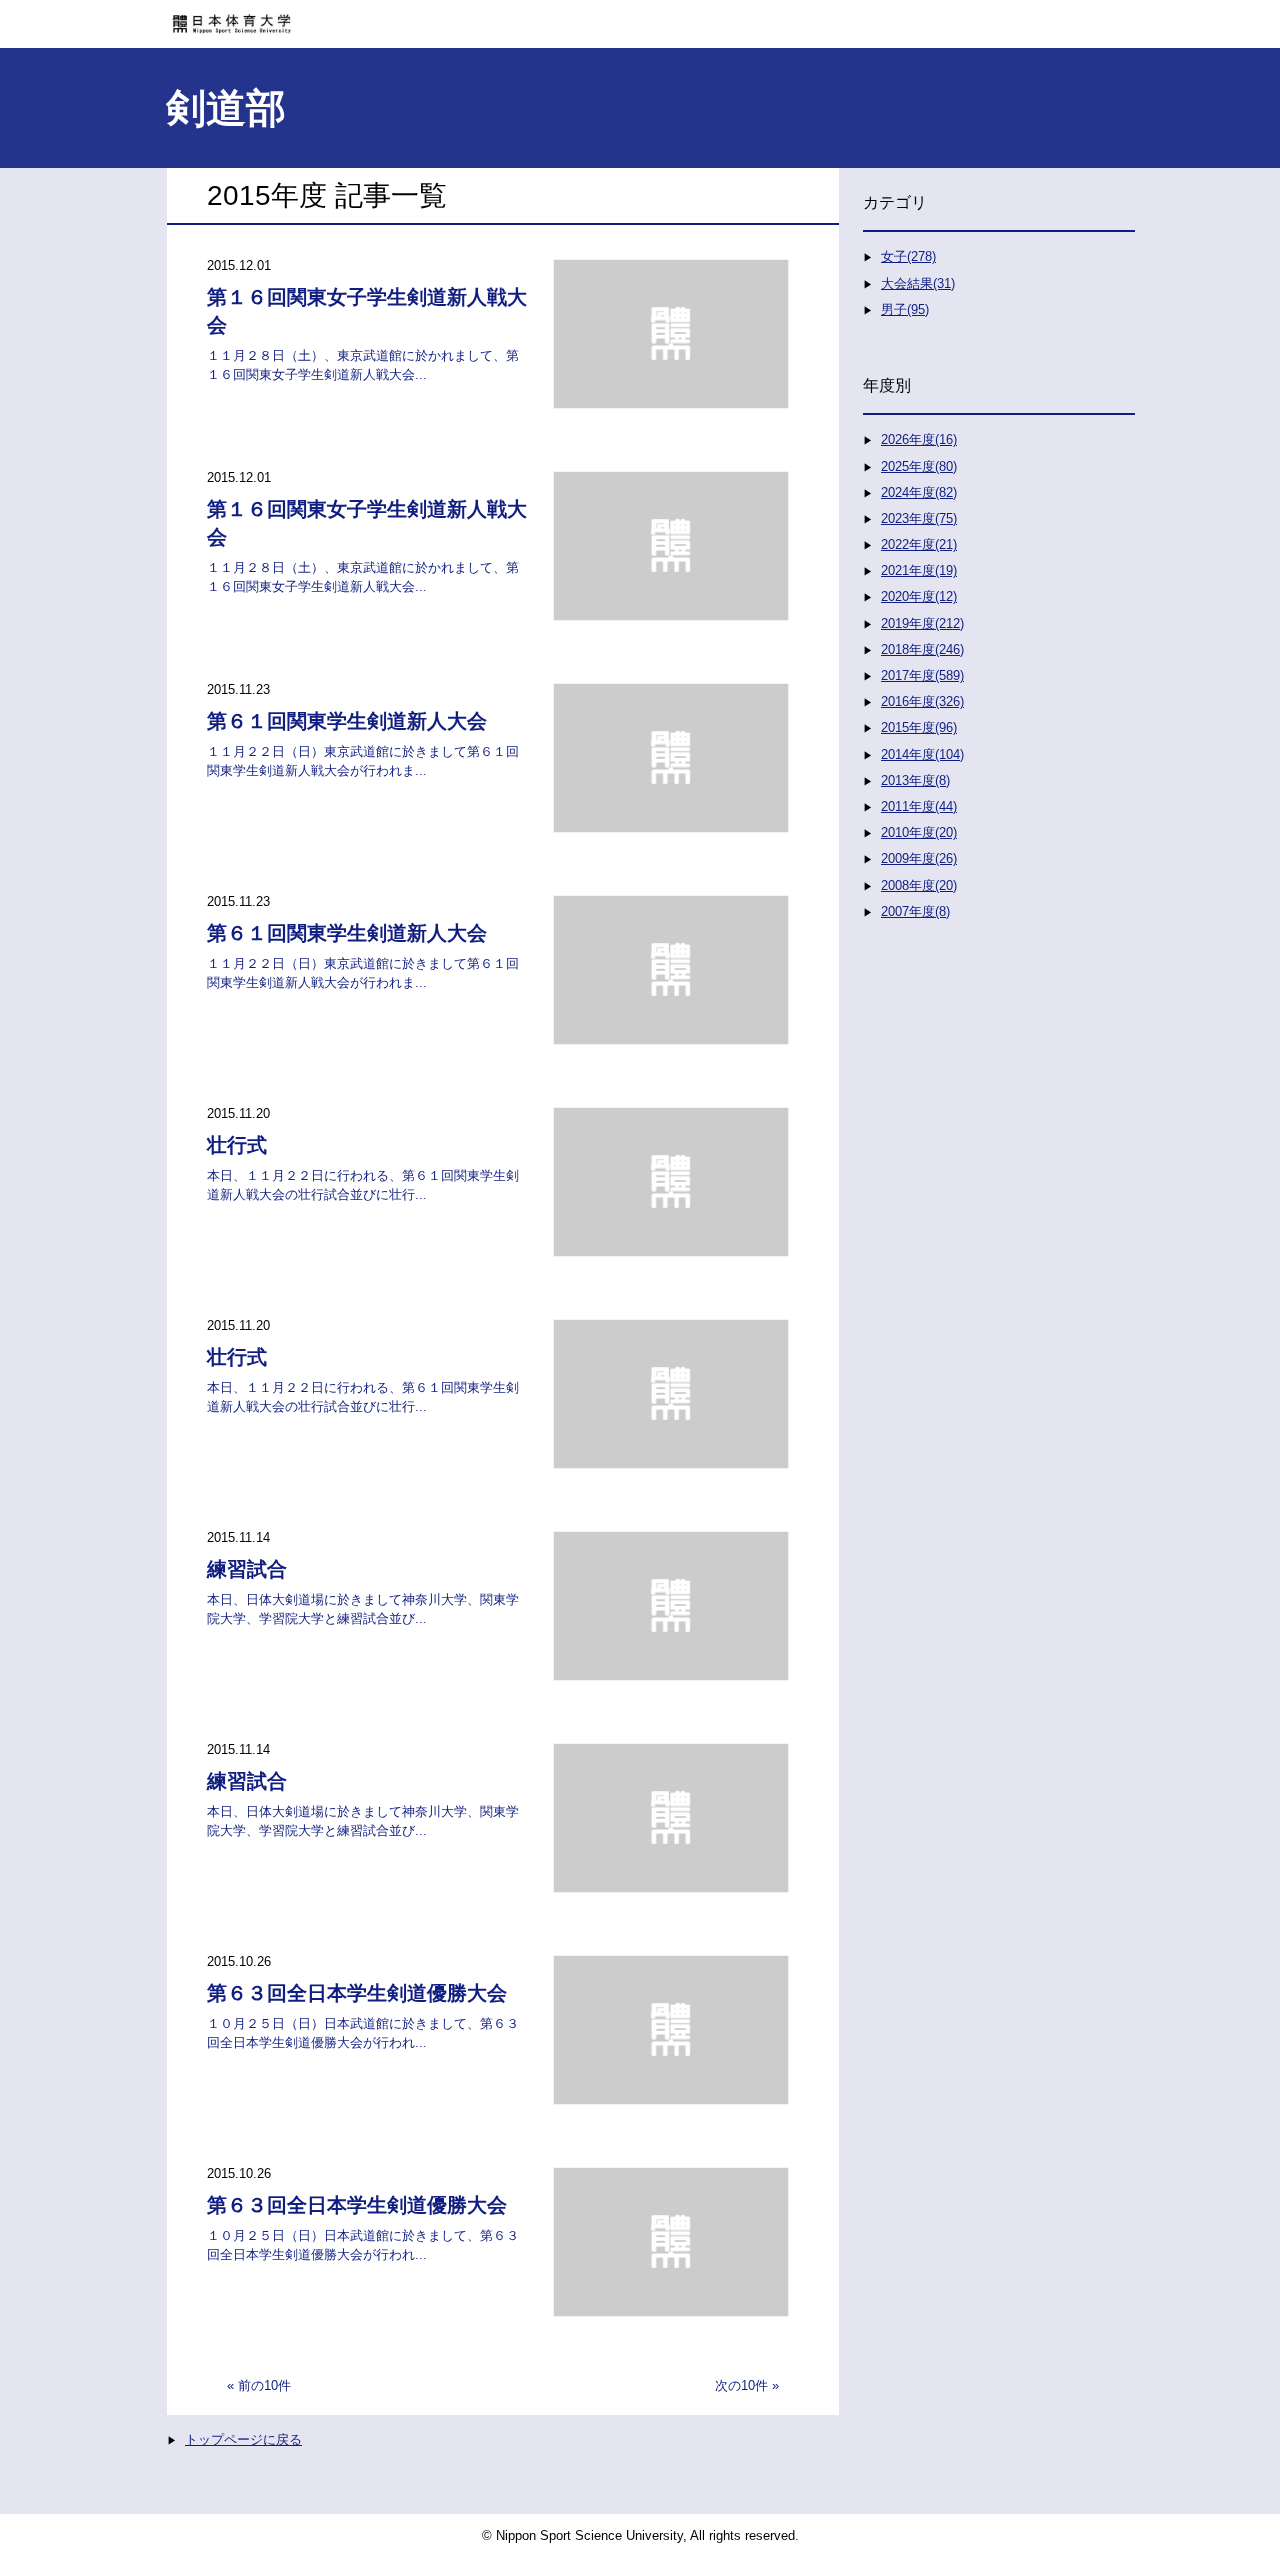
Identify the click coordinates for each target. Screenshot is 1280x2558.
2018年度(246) (922, 649)
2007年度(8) (915, 911)
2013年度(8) (915, 780)
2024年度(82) (919, 492)
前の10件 (264, 2385)
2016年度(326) (922, 701)
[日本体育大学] (640, 17)
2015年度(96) (919, 727)
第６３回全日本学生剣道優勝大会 (357, 1993)
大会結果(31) (918, 283)
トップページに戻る (243, 2439)
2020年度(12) (919, 596)
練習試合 (247, 1569)
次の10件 (741, 2385)
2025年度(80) (919, 466)
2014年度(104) (922, 754)
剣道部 (226, 108)
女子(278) (908, 256)
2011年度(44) (919, 806)
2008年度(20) (919, 885)
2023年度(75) (919, 518)
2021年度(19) (919, 570)
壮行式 (237, 1145)
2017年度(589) (922, 675)
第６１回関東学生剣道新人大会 (347, 721)
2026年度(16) (919, 439)
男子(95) (905, 309)
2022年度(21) (919, 544)
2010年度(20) (919, 832)
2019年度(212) (922, 623)
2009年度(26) (919, 858)
